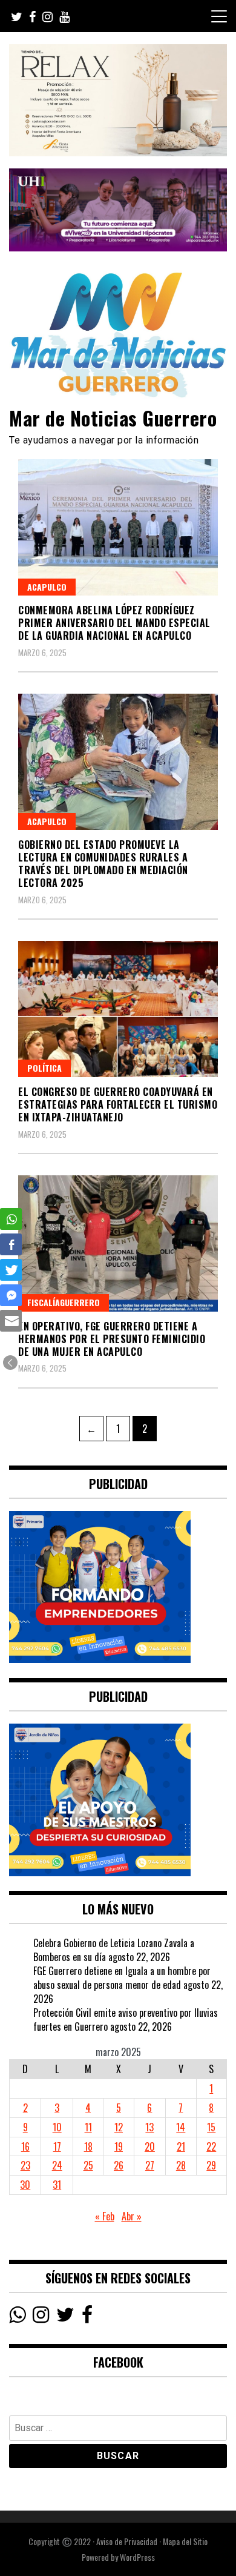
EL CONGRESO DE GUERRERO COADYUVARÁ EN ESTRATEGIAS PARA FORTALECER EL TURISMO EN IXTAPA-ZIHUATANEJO (118, 1104)
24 (57, 2165)
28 (181, 2165)
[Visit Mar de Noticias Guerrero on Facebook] (87, 2317)
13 (149, 2127)
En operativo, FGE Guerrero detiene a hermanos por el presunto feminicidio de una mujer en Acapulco (112, 1339)
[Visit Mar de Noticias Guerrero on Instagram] (41, 2317)
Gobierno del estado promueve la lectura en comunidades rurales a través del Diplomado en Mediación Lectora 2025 (103, 863)
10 (57, 2127)
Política (44, 1068)
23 (25, 2165)
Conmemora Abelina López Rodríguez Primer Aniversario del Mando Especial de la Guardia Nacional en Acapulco (114, 623)
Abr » (132, 2216)
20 (150, 2146)
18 (88, 2146)
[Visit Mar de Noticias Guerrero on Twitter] (65, 2317)
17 (57, 2146)
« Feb (105, 2216)
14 (181, 2127)
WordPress (137, 2557)
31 (57, 2185)
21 (181, 2146)
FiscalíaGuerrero (64, 1302)
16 (25, 2146)
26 (119, 2165)
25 (88, 2165)
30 (25, 2185)
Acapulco (47, 587)
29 (211, 2165)
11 (88, 2127)
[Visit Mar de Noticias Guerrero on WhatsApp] (17, 2317)
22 (211, 2146)
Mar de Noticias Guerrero (113, 418)
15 (211, 2127)
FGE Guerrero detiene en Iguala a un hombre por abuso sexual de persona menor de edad (122, 1978)
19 (119, 2146)
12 (119, 2127)
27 (150, 2165)
